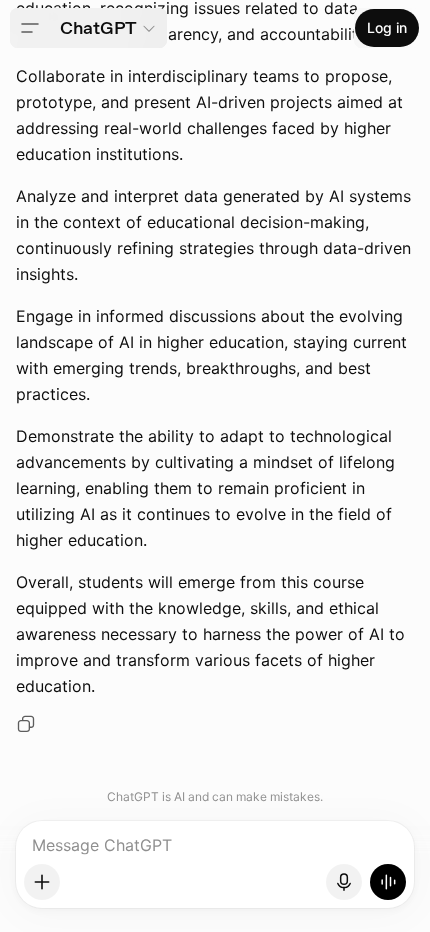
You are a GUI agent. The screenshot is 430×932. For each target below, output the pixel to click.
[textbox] (215, 853)
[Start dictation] (344, 882)
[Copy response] (26, 724)
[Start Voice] (388, 882)
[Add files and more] (42, 882)
